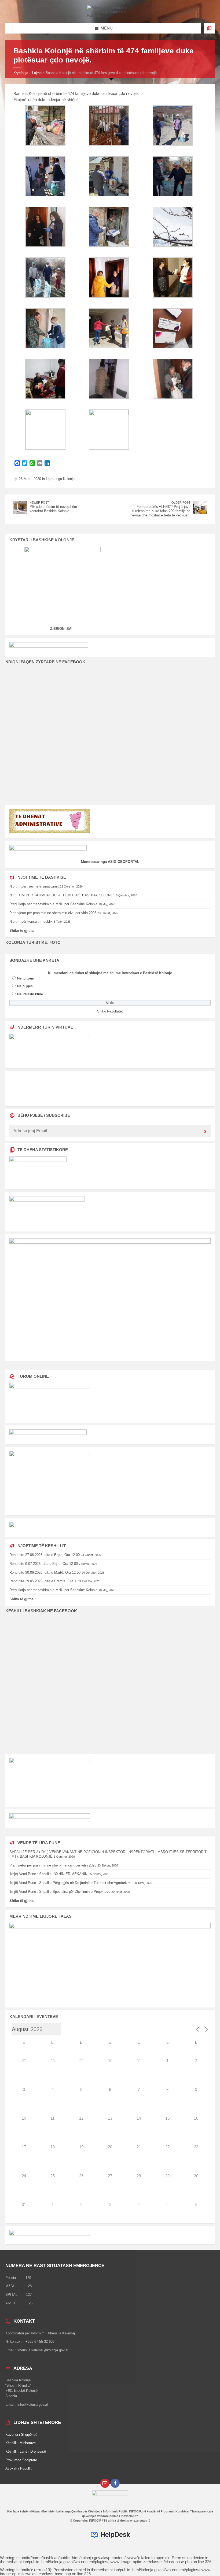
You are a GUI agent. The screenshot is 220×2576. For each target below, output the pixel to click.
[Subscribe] (205, 1132)
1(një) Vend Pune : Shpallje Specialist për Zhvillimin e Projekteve (60, 1892)
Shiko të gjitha (21, 1901)
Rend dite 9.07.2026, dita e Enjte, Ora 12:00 (44, 1564)
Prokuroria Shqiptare (21, 2460)
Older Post (181, 502)
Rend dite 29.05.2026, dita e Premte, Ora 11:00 (46, 1581)
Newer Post (39, 502)
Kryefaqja (21, 73)
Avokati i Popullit (19, 2468)
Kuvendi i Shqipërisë (21, 2435)
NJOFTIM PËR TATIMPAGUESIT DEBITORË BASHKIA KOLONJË (62, 895)
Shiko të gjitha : (23, 1599)
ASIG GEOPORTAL (124, 862)
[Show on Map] (209, 28)
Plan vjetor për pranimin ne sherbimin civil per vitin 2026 (53, 913)
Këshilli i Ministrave (21, 2443)
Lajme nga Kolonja (60, 479)
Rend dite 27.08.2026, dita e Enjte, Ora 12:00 (45, 1555)
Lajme (37, 73)
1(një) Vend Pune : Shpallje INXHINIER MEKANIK (48, 1874)
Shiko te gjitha (21, 931)
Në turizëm (26, 978)
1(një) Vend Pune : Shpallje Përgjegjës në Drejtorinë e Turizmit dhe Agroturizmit (71, 1883)
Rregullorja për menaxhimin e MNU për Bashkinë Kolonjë (53, 904)
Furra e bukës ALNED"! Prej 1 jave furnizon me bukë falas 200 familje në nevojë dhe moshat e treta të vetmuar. (160, 511)
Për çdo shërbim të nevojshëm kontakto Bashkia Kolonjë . (53, 509)
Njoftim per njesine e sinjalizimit (34, 886)
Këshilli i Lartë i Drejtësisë (26, 2451)
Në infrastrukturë (30, 994)
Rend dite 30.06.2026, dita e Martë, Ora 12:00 (45, 1572)
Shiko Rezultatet (110, 1011)
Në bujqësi (25, 986)
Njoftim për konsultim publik (31, 921)
